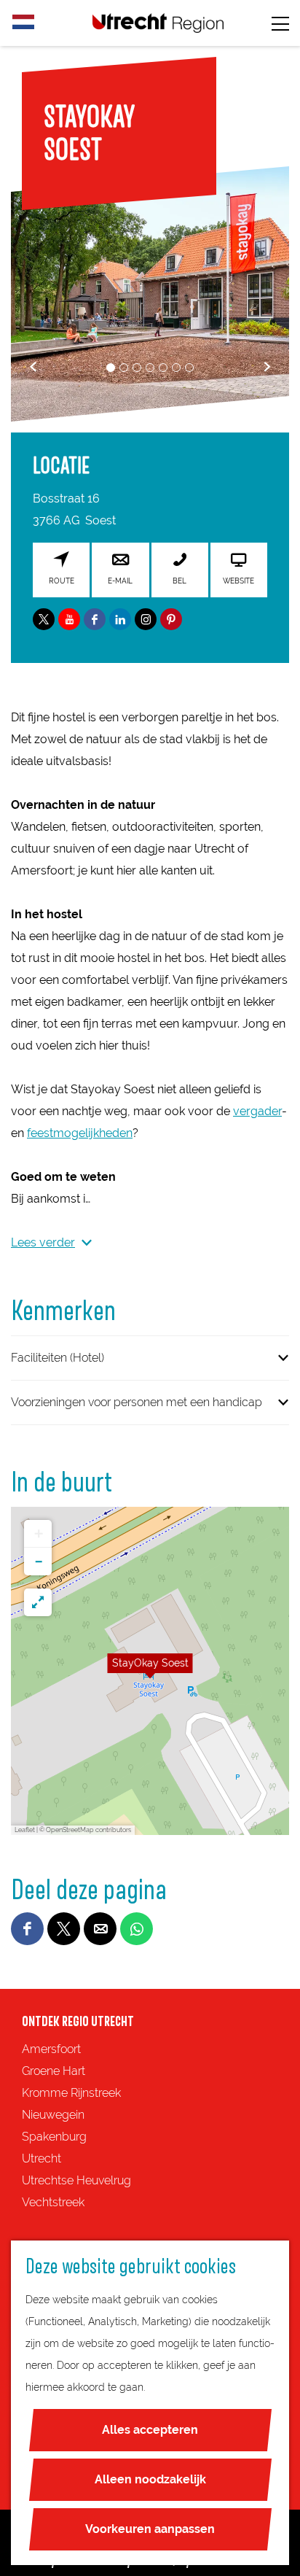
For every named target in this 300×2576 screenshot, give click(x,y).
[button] (150, 1671)
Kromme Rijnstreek (71, 2093)
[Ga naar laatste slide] (33, 366)
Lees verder (43, 1242)
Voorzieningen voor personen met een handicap (137, 1402)
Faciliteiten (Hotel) (58, 1358)
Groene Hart (54, 2071)
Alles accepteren (150, 2430)
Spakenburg (54, 2137)
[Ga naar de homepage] (158, 23)
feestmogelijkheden (80, 1133)
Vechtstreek (53, 2202)
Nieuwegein (53, 2115)
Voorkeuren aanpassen (150, 2529)
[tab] (111, 368)
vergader (257, 1111)
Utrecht (42, 2158)
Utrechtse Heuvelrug (76, 2180)
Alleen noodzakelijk (150, 2479)
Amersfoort (51, 2049)
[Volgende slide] (267, 366)
